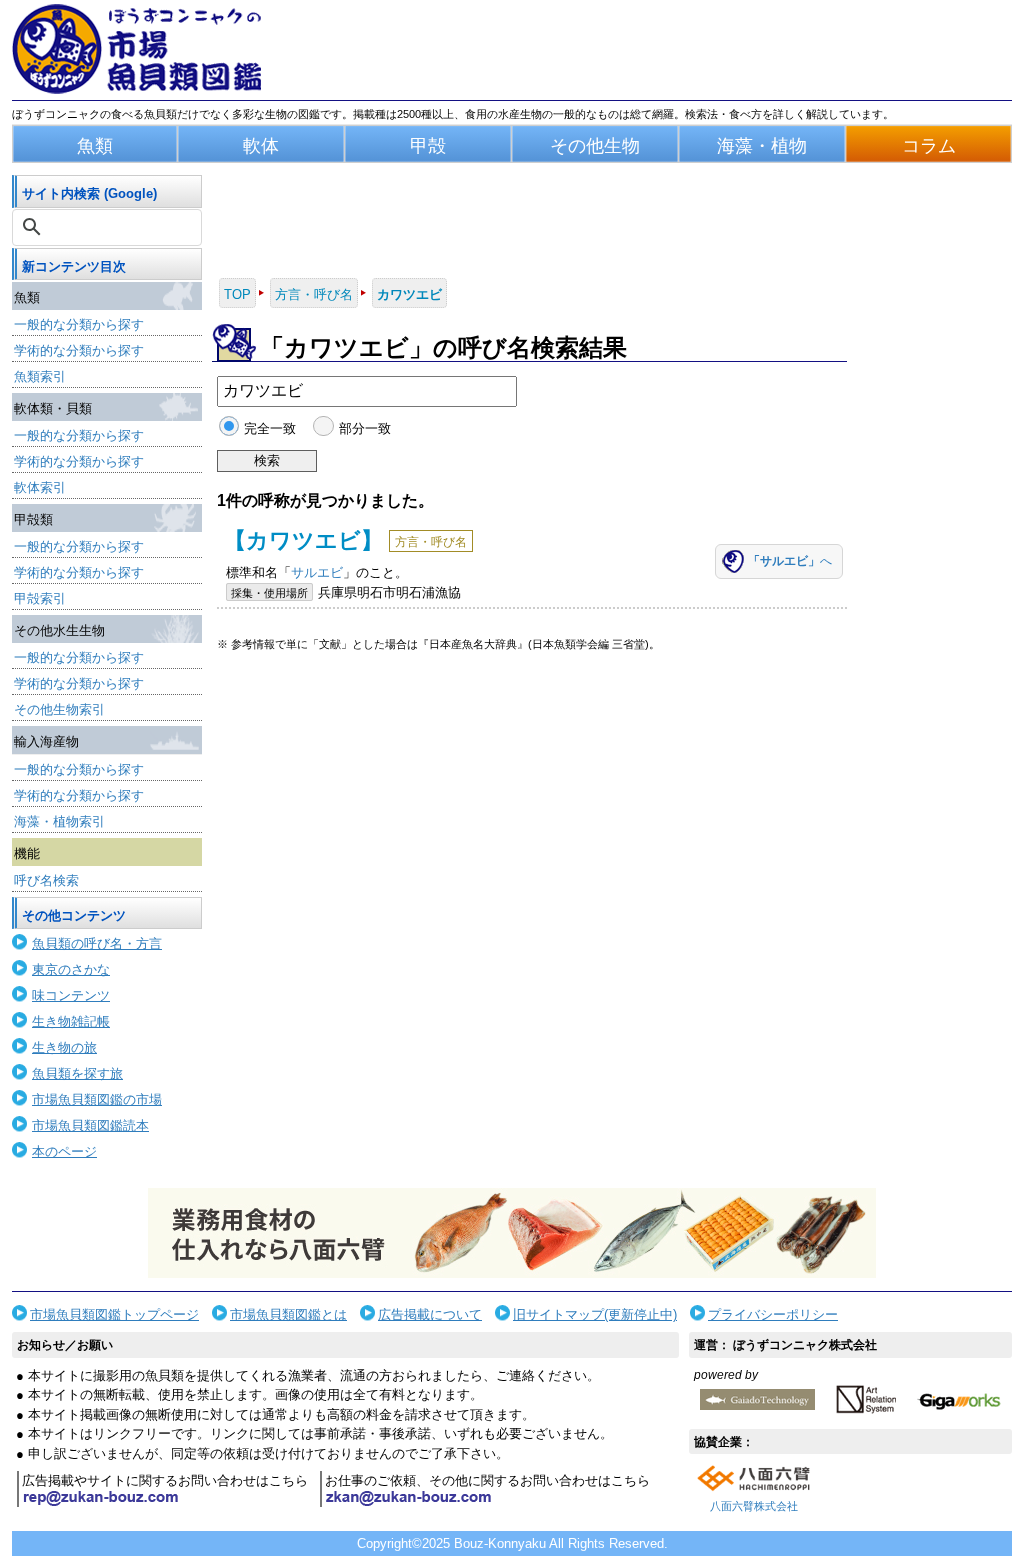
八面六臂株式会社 (754, 1506)
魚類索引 (40, 376)
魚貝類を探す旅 (77, 1073)
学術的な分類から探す (79, 350)
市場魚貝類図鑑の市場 (97, 1099)
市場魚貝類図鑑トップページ (114, 1314)
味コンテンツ (71, 995)
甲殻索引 (40, 598)
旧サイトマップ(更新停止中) (595, 1314)
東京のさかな (71, 969)
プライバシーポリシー (773, 1314)
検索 (267, 460)
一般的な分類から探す (79, 324)
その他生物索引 (59, 709)
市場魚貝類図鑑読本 (90, 1125)
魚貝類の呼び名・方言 (97, 943)
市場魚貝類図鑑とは (288, 1314)
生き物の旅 (64, 1047)
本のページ (64, 1151)
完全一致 (270, 428)
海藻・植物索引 (59, 821)
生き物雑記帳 (71, 1021)
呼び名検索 (46, 880)
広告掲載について (430, 1314)
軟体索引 (40, 487)
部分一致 (364, 428)
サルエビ (317, 572)
